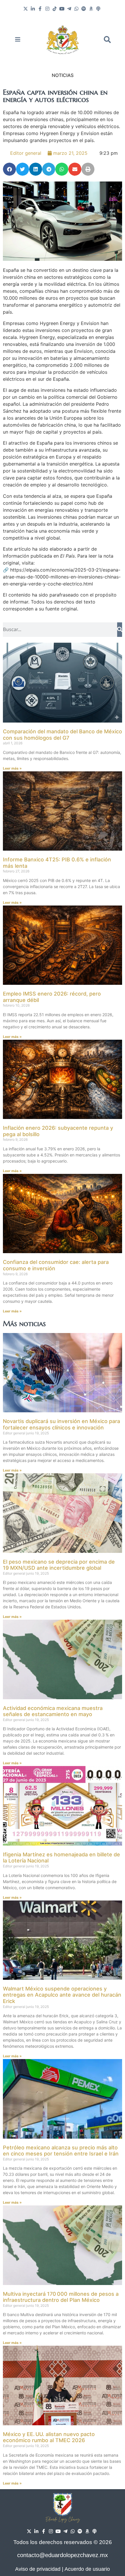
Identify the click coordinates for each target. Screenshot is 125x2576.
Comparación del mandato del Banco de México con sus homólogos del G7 (63, 735)
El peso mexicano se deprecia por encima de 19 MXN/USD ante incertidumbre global (59, 1565)
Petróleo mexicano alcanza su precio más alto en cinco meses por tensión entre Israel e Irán (61, 2151)
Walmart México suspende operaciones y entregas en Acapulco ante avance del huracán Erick (62, 1995)
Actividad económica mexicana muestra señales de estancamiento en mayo (53, 1711)
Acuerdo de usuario (87, 2569)
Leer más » (12, 768)
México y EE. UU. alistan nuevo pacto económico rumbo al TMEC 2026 (49, 2437)
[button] (107, 39)
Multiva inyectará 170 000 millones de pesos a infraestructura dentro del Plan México (61, 2297)
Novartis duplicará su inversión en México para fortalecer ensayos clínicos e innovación (61, 1424)
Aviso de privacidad (38, 2569)
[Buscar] (120, 630)
